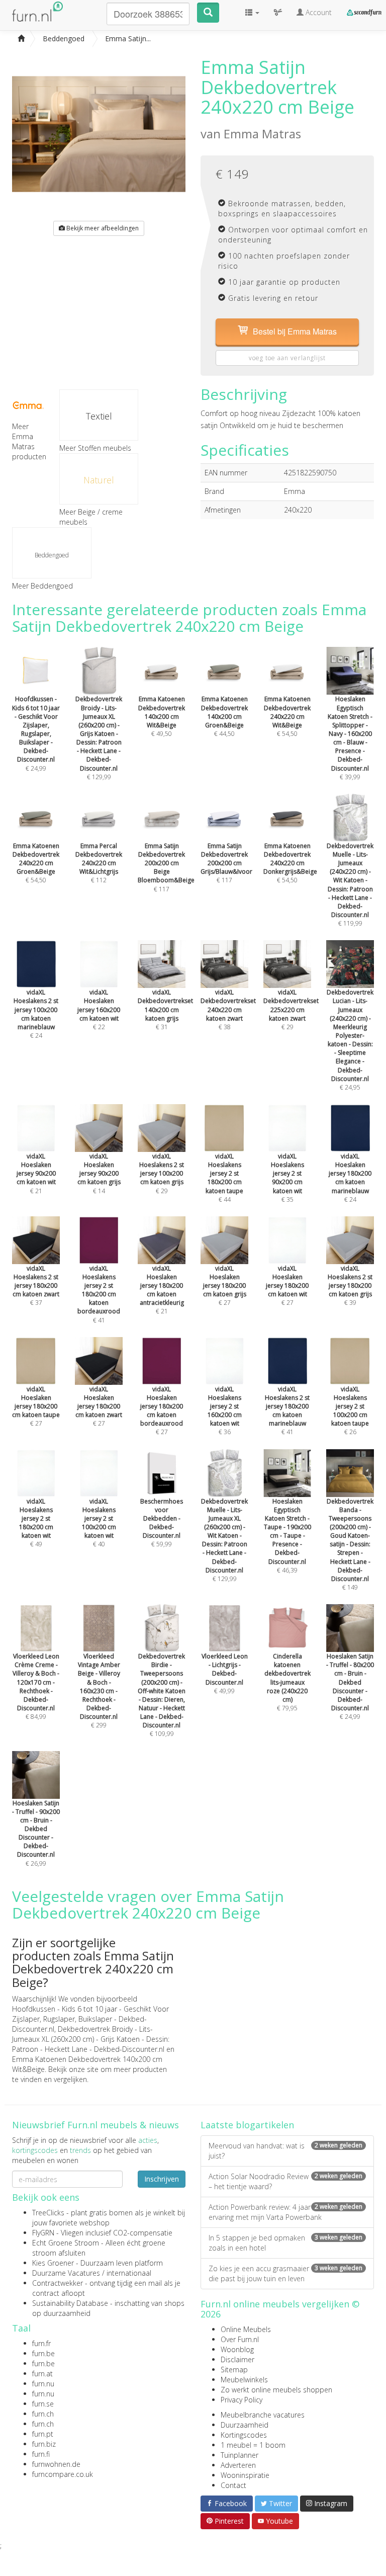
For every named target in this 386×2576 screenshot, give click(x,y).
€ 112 (99, 863)
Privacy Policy (242, 2400)
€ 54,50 (287, 716)
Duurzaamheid (245, 2425)
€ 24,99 (36, 733)
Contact (233, 2485)
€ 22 (99, 1010)
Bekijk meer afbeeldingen (102, 228)
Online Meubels (246, 2329)
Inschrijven (162, 2179)
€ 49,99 (225, 1674)
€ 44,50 (224, 716)
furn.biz (44, 2444)
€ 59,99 (162, 1523)
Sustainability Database (70, 2303)
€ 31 (165, 1010)
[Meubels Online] (21, 39)
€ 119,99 (350, 885)
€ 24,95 (350, 1040)
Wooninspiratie (245, 2475)
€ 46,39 (287, 1535)
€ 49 (36, 1523)
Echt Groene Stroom (66, 2243)
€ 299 (99, 1691)
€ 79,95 (287, 1682)
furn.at (42, 2374)
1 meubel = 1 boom (253, 2445)
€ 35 (287, 1178)
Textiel (99, 416)
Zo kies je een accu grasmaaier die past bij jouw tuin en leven (285, 2273)
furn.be (43, 2353)
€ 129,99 (99, 738)
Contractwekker (58, 2283)
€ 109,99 (162, 1695)
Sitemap (234, 2370)
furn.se (43, 2404)
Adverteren (238, 2465)
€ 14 (99, 1174)
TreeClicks (48, 2213)
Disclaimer (237, 2359)
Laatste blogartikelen (247, 2125)
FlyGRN (43, 2233)
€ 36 (225, 1410)
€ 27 (225, 1286)
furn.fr (41, 2343)
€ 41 (99, 1294)
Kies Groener (53, 2263)
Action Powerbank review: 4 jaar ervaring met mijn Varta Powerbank (285, 2212)
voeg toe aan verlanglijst (287, 358)
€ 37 (36, 1286)
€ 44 (224, 1178)
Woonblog (237, 2349)
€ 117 (166, 867)
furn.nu (43, 2384)
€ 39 (350, 1286)
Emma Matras (262, 134)
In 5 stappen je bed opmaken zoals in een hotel (285, 2243)
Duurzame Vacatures (66, 2273)
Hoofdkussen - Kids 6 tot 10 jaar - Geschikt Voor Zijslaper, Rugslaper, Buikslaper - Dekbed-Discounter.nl (90, 2019)
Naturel (99, 480)
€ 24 (36, 1014)
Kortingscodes (244, 2435)
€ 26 (350, 1410)
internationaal (129, 2273)
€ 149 (350, 1544)
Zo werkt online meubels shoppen (276, 2390)
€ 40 (99, 1523)
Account (318, 12)
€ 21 (36, 1174)
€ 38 (228, 1010)
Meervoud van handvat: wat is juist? (285, 2151)
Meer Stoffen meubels (95, 448)
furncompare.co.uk (63, 2474)
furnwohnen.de (56, 2464)
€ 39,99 (350, 738)
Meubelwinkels (244, 2380)
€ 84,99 (36, 1686)
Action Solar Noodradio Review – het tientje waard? (285, 2181)
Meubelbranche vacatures (263, 2415)
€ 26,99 (36, 1833)
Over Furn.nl (240, 2339)
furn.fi (41, 2454)
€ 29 (291, 1010)
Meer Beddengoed (42, 586)
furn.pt (43, 2434)
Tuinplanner (239, 2455)
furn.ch (43, 2414)
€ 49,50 (162, 716)
